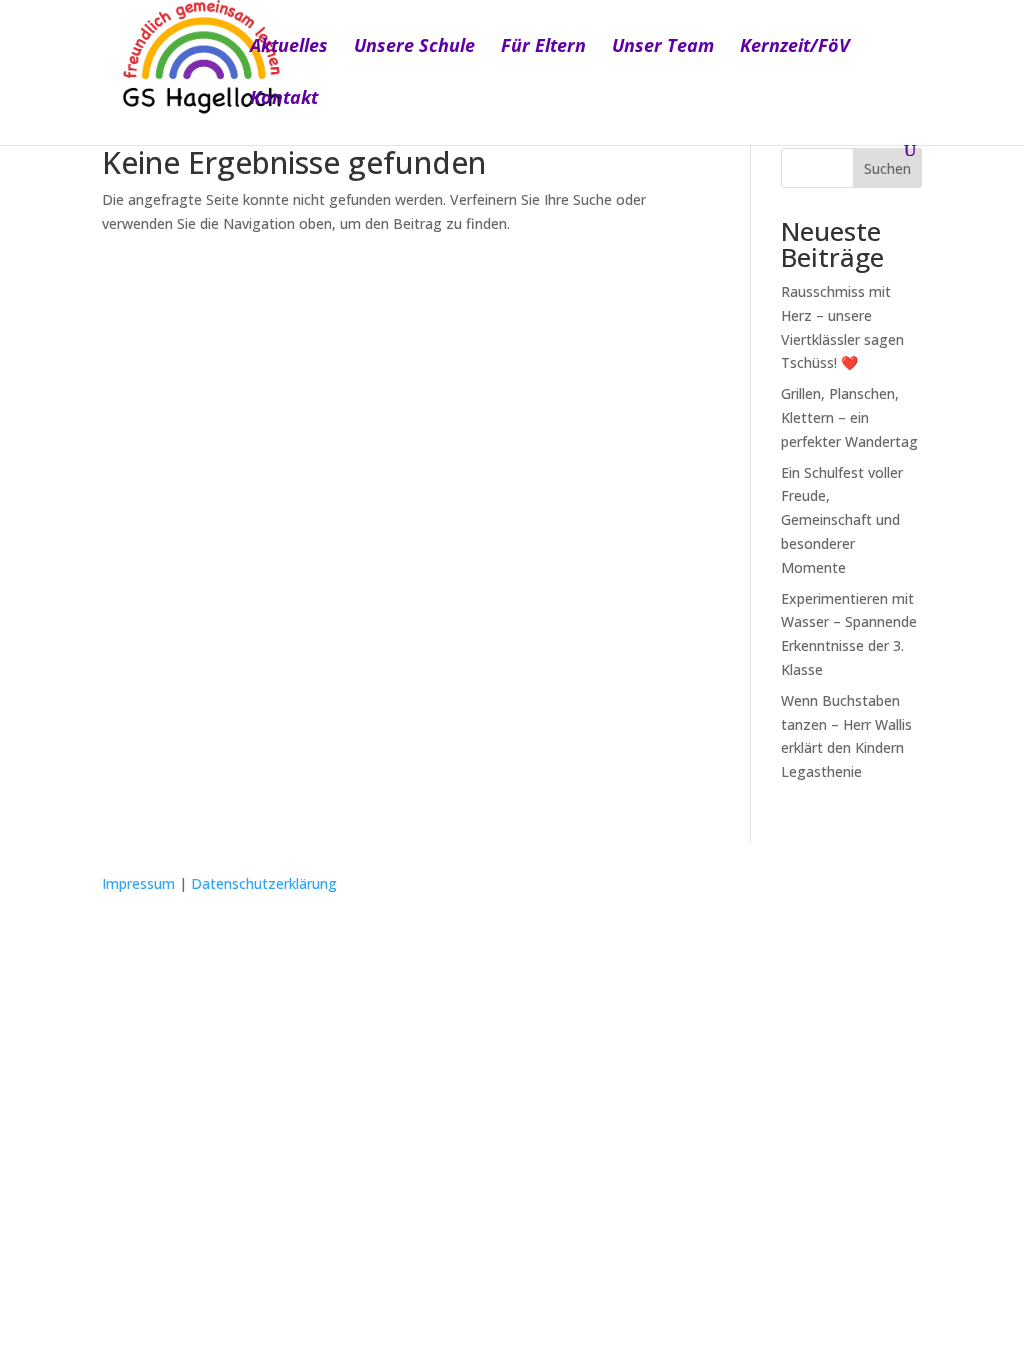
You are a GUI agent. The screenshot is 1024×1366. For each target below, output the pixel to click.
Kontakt (284, 99)
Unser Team (663, 47)
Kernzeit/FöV (795, 47)
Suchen (887, 168)
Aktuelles (289, 47)
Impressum (138, 883)
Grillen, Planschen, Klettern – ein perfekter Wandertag (849, 417)
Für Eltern (543, 47)
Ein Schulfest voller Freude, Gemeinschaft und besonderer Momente (842, 520)
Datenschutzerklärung (264, 883)
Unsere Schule (414, 47)
